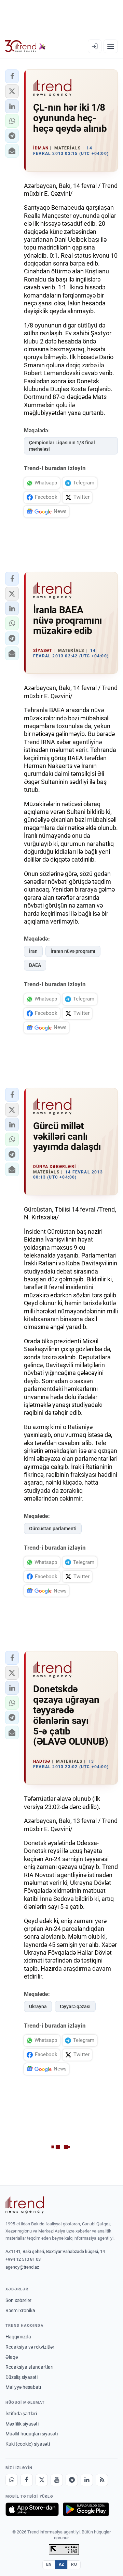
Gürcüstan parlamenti (53, 1529)
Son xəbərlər (18, 2300)
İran (33, 951)
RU (74, 2564)
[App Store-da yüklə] (32, 2509)
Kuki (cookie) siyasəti (28, 2444)
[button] (12, 76)
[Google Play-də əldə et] (86, 2509)
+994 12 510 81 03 (23, 2259)
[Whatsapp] (12, 2480)
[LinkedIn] (87, 2480)
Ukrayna (38, 2006)
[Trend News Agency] (25, 2205)
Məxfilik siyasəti (22, 2424)
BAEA (35, 965)
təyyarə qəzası (75, 2006)
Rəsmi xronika (20, 2310)
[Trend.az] (25, 46)
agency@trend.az (22, 2267)
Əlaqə (12, 2357)
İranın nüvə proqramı (73, 951)
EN (49, 2564)
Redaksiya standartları (29, 2367)
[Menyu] (111, 46)
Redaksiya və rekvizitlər (30, 2347)
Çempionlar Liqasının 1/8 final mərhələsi (62, 446)
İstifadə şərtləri (21, 2414)
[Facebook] (27, 2480)
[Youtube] (57, 2480)
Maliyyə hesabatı (23, 2387)
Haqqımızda (18, 2337)
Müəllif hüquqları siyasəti (32, 2434)
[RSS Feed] (102, 2480)
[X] (42, 2480)
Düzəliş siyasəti (22, 2377)
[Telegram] (72, 2480)
